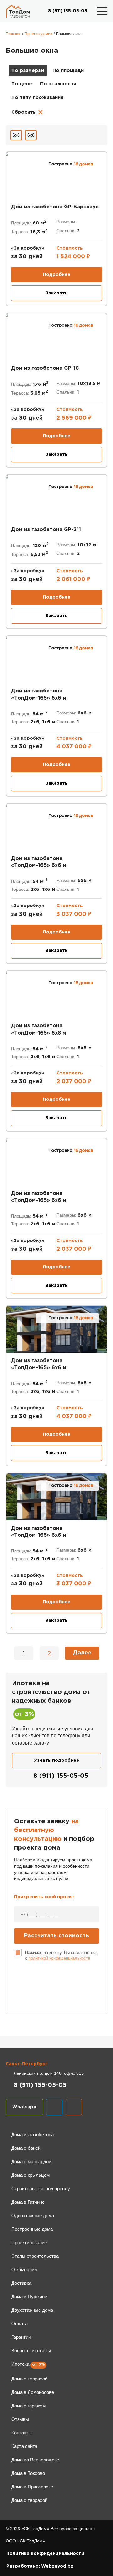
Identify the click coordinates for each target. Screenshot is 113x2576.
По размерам (28, 70)
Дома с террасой (29, 2379)
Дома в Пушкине (29, 2296)
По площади (68, 70)
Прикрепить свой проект (44, 1897)
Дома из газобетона (32, 2135)
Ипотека (20, 2364)
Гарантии (21, 2337)
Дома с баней (26, 2148)
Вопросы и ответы (31, 2350)
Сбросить (27, 112)
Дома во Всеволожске (35, 2460)
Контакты (22, 2433)
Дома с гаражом (28, 2406)
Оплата (19, 2323)
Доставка (21, 2283)
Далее (82, 1653)
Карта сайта (24, 2446)
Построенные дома (32, 2229)
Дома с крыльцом (30, 2175)
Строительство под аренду (41, 2189)
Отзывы (20, 2419)
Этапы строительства (35, 2256)
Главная (13, 34)
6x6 (16, 135)
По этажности (58, 84)
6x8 (31, 135)
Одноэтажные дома (33, 2216)
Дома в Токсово (28, 2473)
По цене (22, 84)
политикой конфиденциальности (59, 1958)
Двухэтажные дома (32, 2310)
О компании (24, 2269)
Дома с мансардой (31, 2162)
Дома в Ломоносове (33, 2392)
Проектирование (29, 2243)
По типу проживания (37, 97)
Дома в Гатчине (28, 2202)
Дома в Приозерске (32, 2487)
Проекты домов (38, 34)
